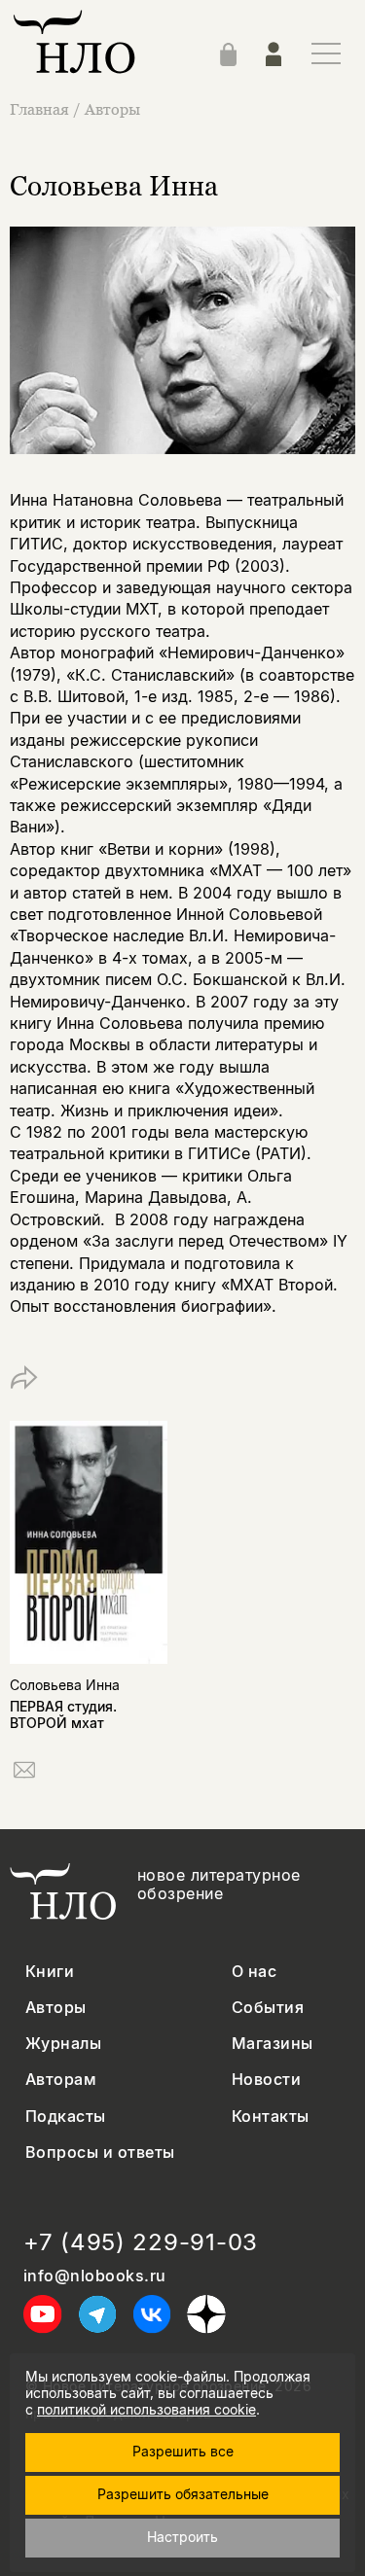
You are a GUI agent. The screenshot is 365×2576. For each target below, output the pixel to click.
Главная (39, 109)
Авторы (112, 109)
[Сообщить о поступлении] (24, 1773)
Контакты (271, 2117)
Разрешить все (183, 2451)
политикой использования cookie (146, 2409)
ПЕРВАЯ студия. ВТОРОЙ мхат (63, 1714)
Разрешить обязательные (183, 2494)
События (268, 2008)
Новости (266, 2080)
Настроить (182, 2537)
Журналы (63, 2044)
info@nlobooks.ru (95, 2276)
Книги (50, 1972)
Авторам (61, 2080)
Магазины (273, 2044)
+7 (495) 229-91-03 (141, 2242)
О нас (254, 1972)
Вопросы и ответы (100, 2153)
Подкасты (66, 2117)
